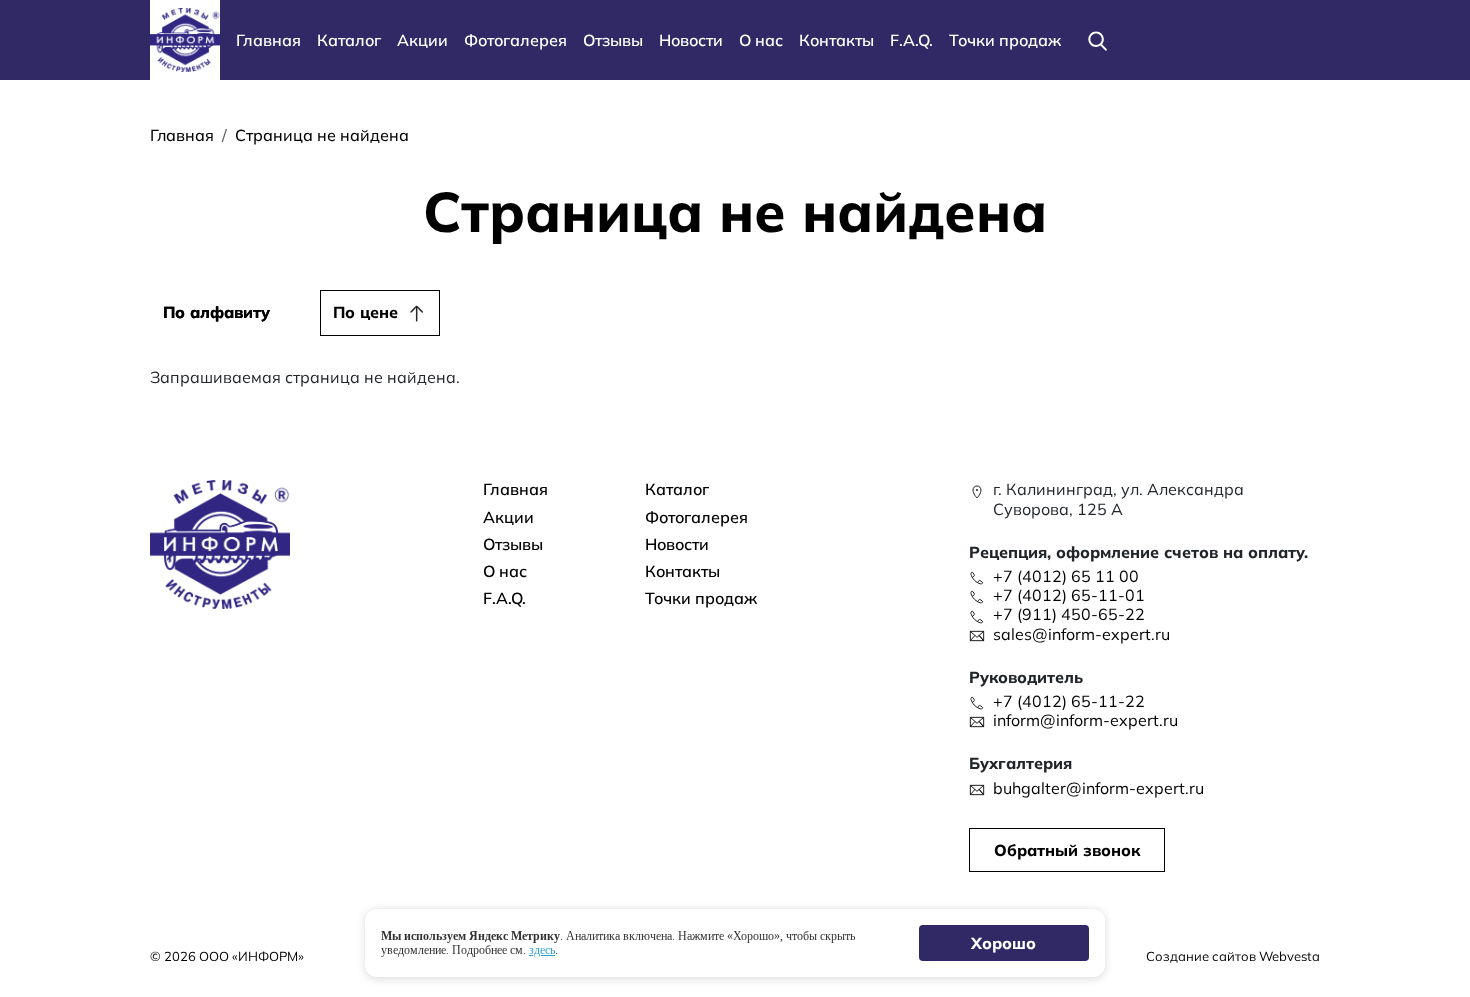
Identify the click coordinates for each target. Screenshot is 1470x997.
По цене (365, 312)
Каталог (349, 40)
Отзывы (613, 40)
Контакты (836, 40)
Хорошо (1004, 943)
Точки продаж (1005, 40)
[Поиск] (1097, 40)
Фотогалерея (515, 40)
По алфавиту (216, 312)
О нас (761, 40)
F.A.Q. (911, 40)
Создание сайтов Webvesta (1233, 956)
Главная (268, 40)
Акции (422, 40)
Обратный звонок (1067, 850)
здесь (542, 950)
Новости (691, 40)
